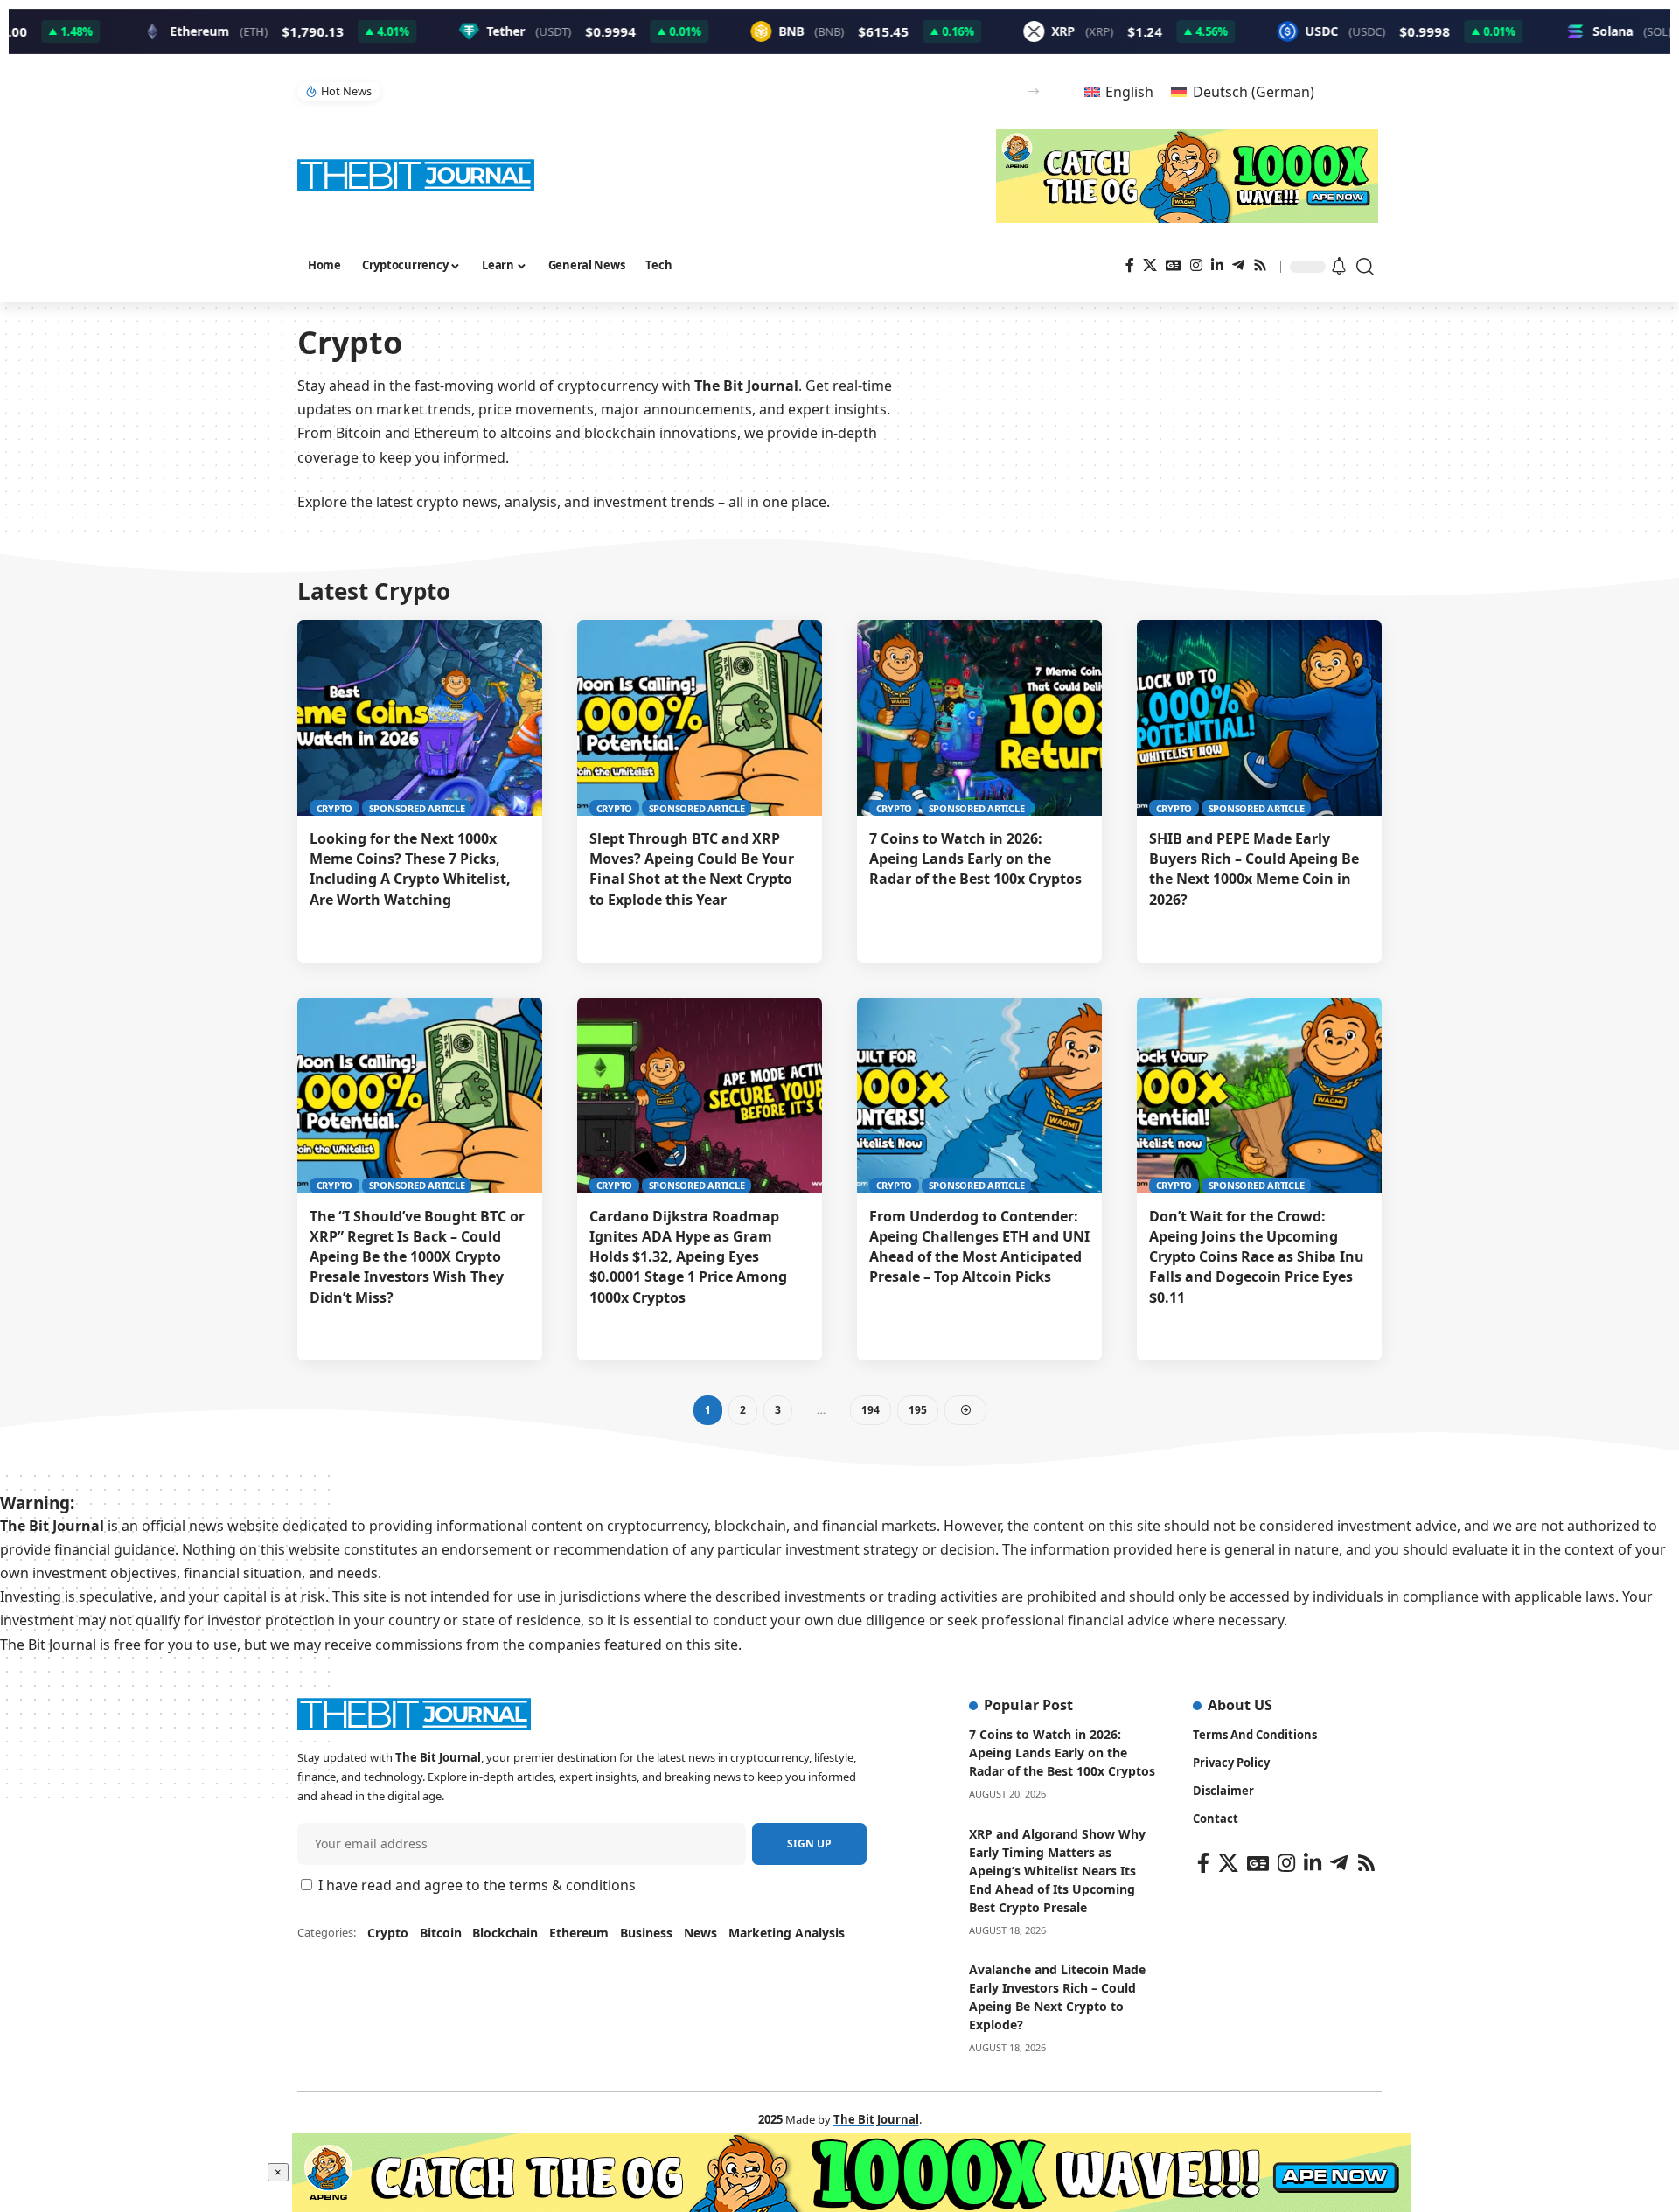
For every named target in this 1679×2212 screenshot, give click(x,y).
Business (646, 1933)
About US (1240, 1705)
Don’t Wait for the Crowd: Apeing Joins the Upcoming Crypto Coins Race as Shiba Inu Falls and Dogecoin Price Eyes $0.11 (1257, 1257)
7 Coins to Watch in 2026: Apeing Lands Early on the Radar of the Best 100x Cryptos (975, 859)
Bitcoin (441, 1933)
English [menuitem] (1129, 92)
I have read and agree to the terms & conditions (477, 1885)
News (700, 1933)
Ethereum (579, 1933)
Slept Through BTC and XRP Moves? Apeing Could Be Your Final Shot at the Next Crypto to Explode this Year (692, 869)
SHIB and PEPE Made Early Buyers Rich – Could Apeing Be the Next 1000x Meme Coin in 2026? (1254, 869)
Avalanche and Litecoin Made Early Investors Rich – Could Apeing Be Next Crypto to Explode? (1057, 1997)
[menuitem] (1119, 91)
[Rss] (1260, 265)
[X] (1150, 265)
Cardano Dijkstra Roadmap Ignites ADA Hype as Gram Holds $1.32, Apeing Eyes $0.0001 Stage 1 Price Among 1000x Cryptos (688, 1257)
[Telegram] (1238, 265)
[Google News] (1174, 265)
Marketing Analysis (787, 1933)
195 (918, 1410)
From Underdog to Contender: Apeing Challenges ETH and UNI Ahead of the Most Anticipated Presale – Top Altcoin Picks (979, 1247)
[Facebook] (1130, 265)
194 (871, 1410)
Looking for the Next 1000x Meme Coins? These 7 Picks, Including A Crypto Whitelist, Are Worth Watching (410, 869)
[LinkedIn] (1217, 265)
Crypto (335, 808)
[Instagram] (1196, 265)
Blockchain (505, 1933)
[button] (1033, 91)
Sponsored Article (417, 808)
